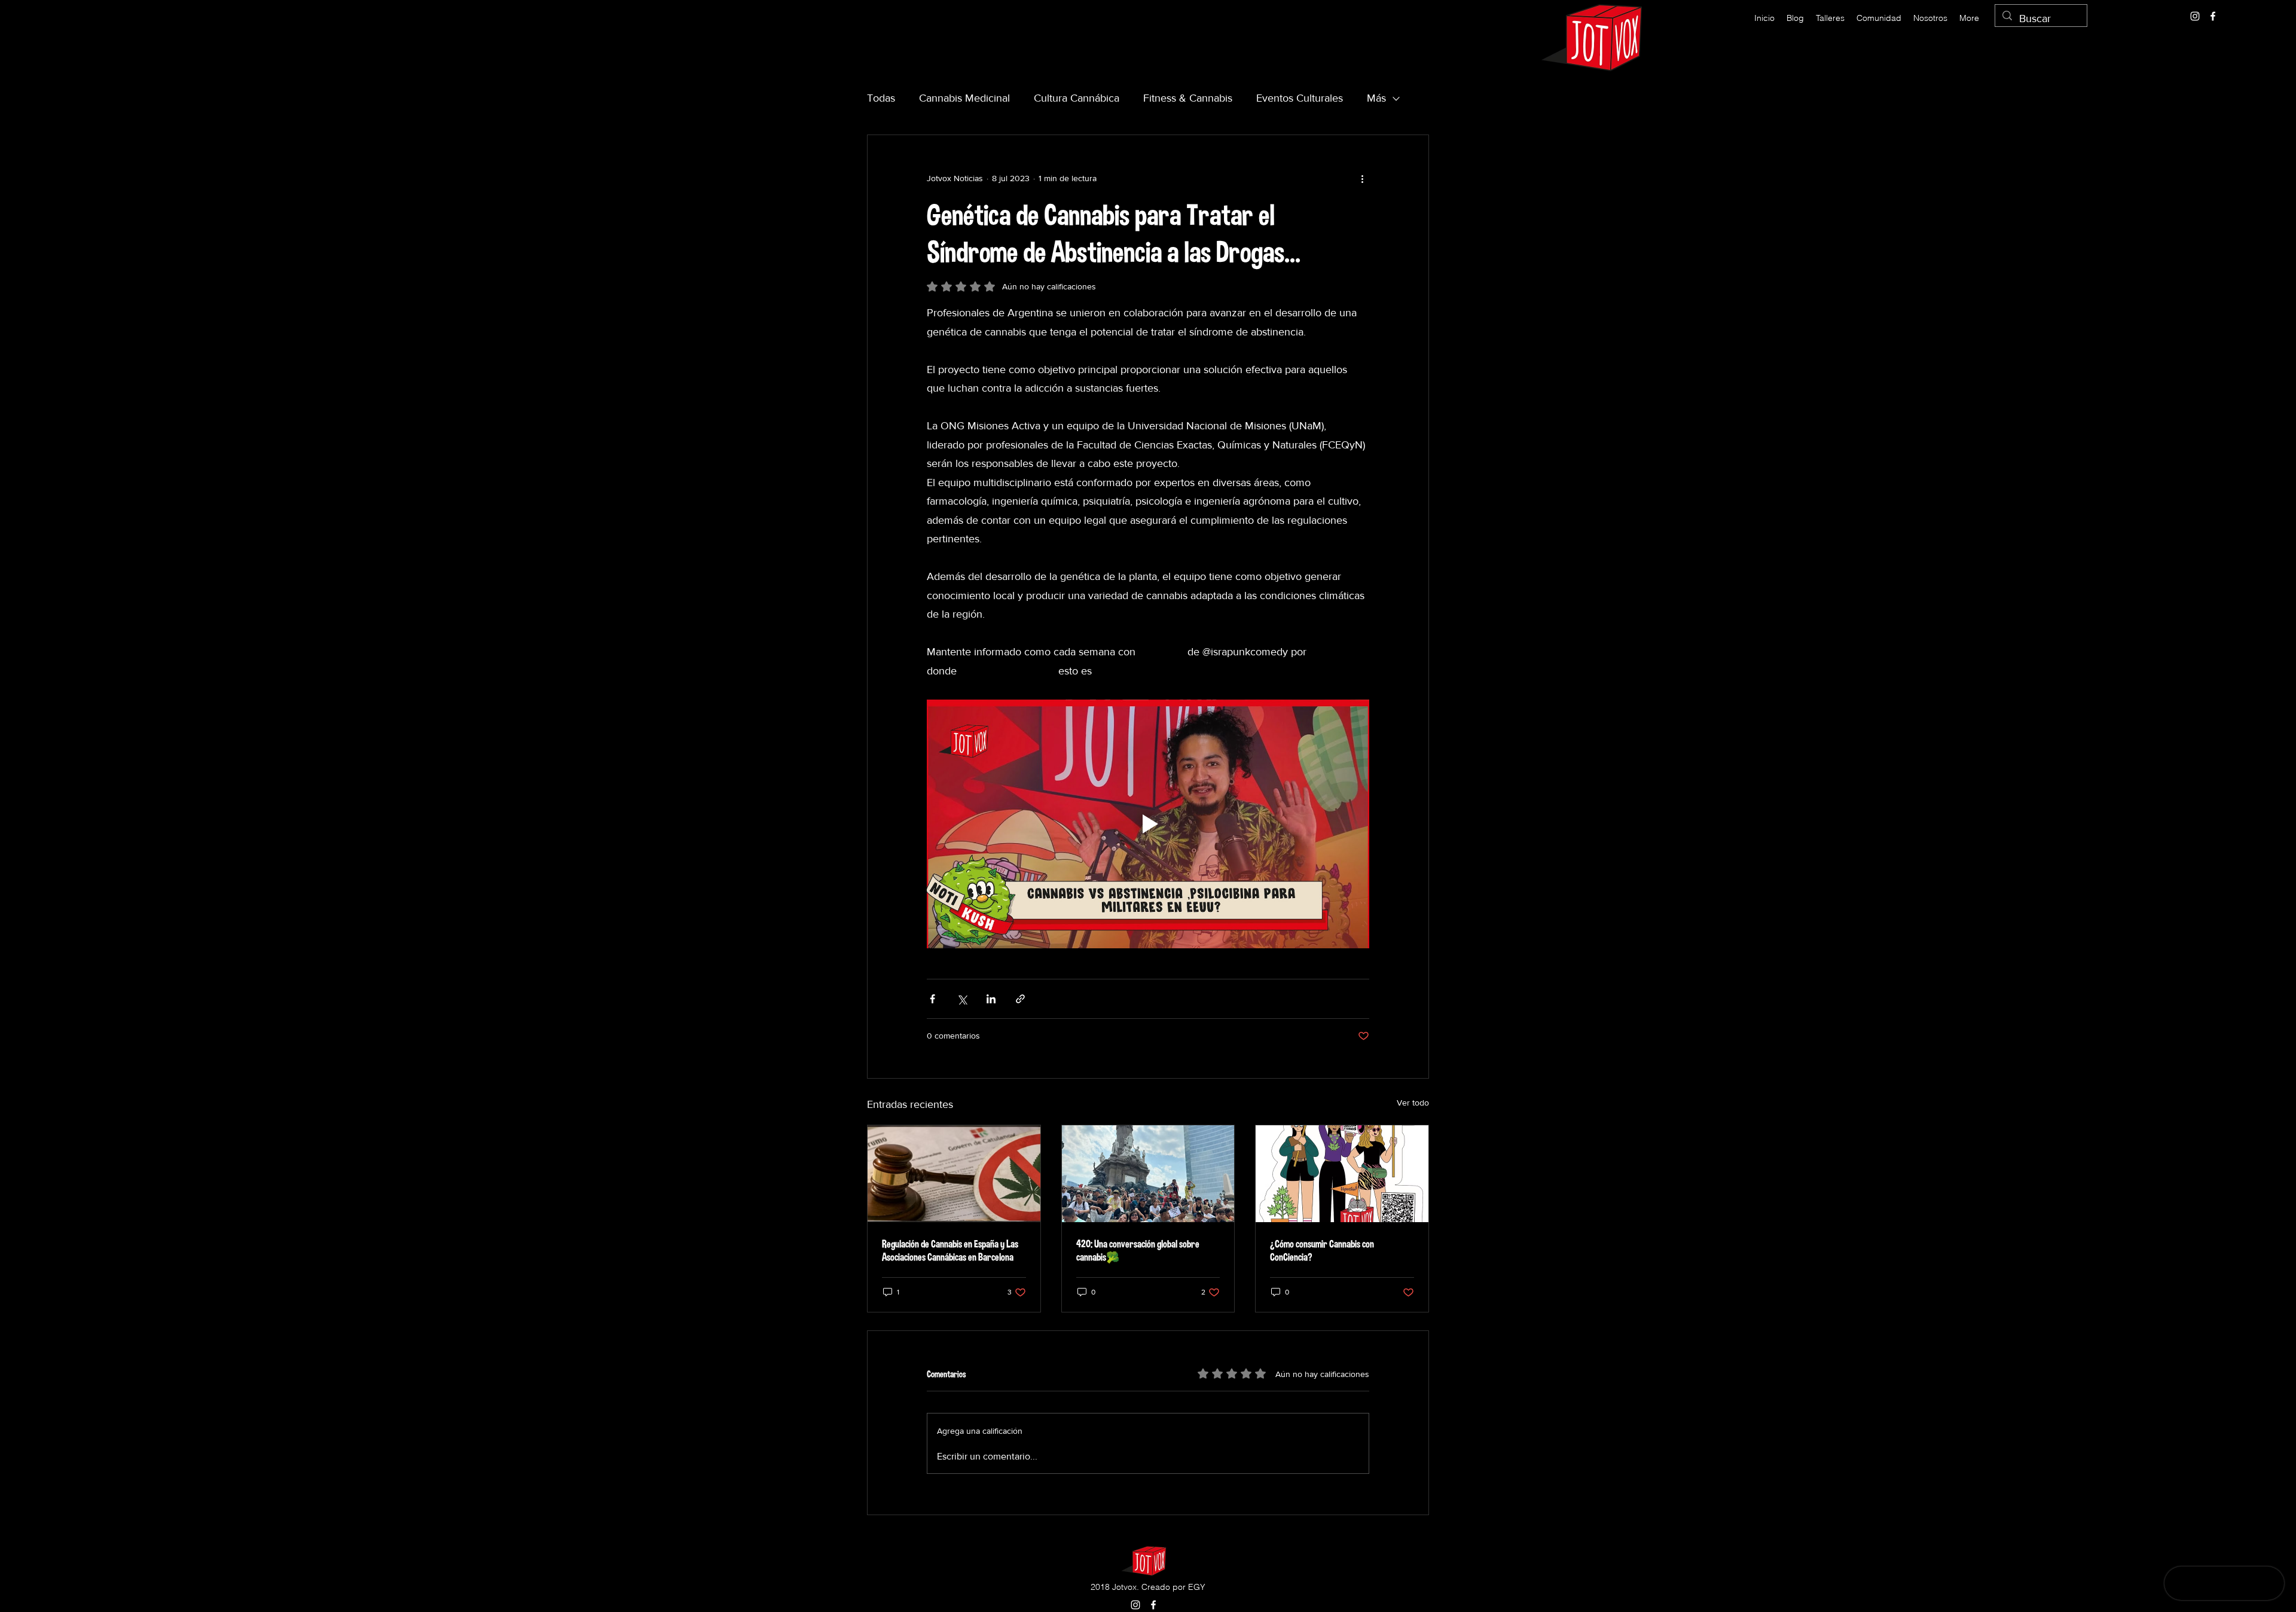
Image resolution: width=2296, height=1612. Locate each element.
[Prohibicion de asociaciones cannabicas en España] (954, 1174)
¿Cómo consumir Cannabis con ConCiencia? (1322, 1250)
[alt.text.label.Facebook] (2213, 16)
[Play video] (1148, 824)
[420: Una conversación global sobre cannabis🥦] (1148, 1174)
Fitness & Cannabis (1188, 98)
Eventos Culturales (1300, 98)
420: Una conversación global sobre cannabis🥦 (1138, 1250)
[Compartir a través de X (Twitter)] (962, 999)
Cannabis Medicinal (964, 98)
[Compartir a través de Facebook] (932, 999)
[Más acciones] (1362, 178)
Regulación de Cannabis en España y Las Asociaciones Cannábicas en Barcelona (950, 1250)
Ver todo (1413, 1103)
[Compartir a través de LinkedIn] (991, 999)
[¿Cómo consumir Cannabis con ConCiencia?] (1342, 1174)
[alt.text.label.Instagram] (2195, 16)
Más (1376, 98)
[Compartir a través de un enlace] (1020, 999)
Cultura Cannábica (1077, 98)
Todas (881, 98)
